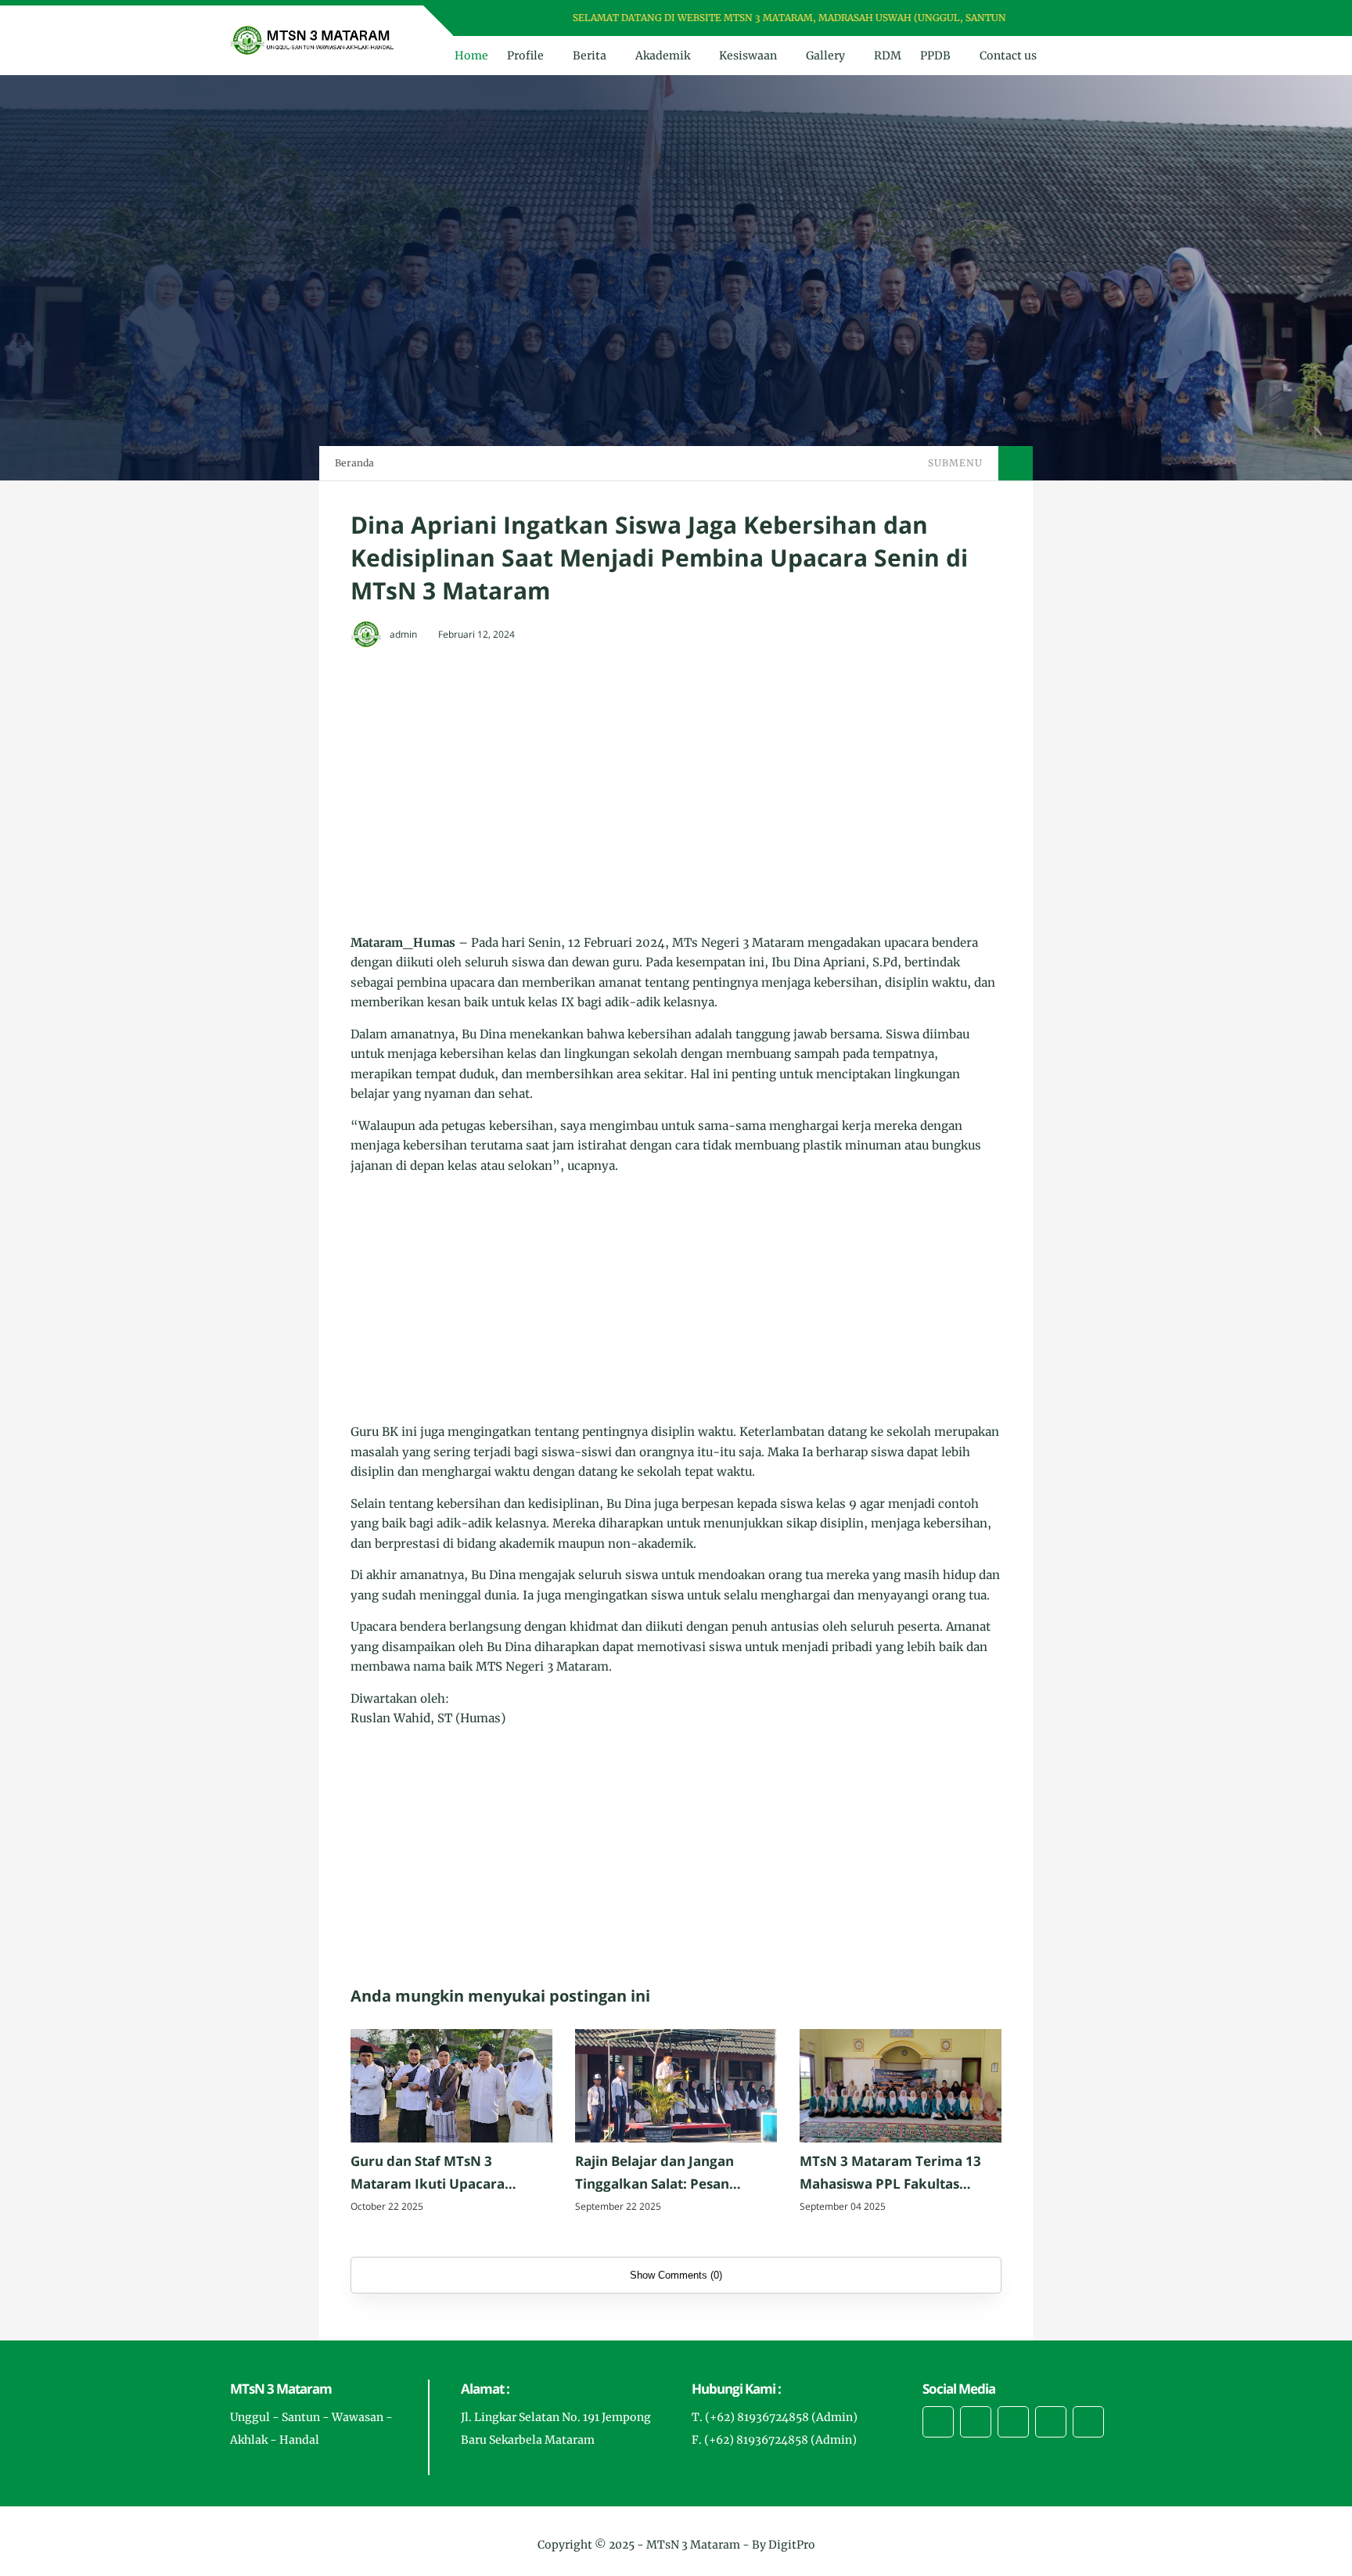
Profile (525, 56)
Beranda (354, 463)
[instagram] (1086, 18)
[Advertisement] (676, 775)
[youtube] (1106, 18)
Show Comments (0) (676, 2275)
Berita (590, 56)
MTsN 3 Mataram (693, 2545)
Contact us (1008, 56)
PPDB (935, 56)
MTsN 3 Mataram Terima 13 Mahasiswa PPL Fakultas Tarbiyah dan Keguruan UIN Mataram (891, 2174)
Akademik (663, 56)
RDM (888, 56)
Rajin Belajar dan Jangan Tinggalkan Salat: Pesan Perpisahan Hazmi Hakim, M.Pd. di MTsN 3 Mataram (660, 2174)
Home (471, 56)
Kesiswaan (748, 56)
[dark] (1109, 56)
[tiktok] (1051, 2422)
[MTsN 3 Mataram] (313, 39)
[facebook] (1045, 18)
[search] (1082, 56)
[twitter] (1065, 18)
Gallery (825, 56)
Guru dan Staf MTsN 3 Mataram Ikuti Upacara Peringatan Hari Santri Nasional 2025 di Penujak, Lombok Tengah (435, 2174)
